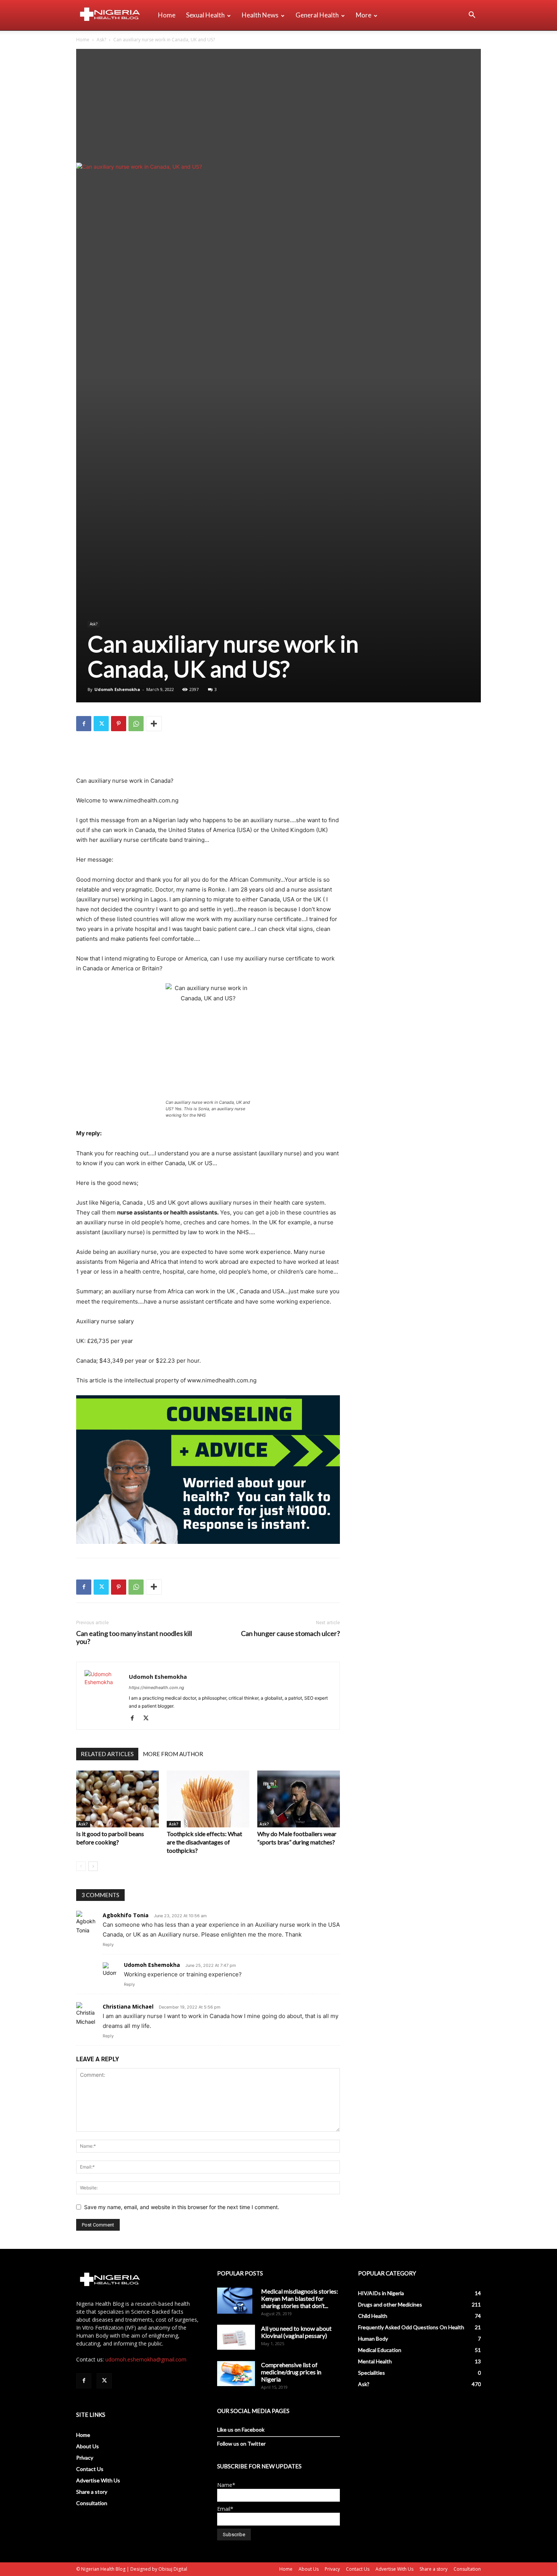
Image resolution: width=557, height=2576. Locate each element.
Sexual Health (205, 15)
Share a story (92, 2492)
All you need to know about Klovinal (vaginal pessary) (296, 2332)
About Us (88, 2446)
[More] (154, 724)
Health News (260, 15)
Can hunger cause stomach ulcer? (290, 1634)
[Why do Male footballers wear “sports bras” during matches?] (299, 1799)
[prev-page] (81, 1866)
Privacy (85, 2458)
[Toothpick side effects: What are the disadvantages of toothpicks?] (208, 1799)
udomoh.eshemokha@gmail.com (146, 2359)
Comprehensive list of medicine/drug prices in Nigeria (291, 2372)
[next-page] (93, 1866)
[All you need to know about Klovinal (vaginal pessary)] (236, 2337)
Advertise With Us (98, 2480)
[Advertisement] (278, 106)
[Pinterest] (119, 724)
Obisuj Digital (173, 2569)
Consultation (92, 2503)
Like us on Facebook (241, 2429)
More (364, 15)
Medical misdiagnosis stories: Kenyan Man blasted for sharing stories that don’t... (300, 2298)
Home (167, 15)
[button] (472, 16)
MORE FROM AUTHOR (173, 1754)
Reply (108, 1945)
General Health (317, 15)
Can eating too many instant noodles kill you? (134, 1637)
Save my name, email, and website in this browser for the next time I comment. (182, 2207)
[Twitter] (101, 724)
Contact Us (90, 2469)
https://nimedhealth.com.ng (156, 1688)
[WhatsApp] (136, 724)
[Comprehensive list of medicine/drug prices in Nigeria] (236, 2374)
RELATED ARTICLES (107, 1754)
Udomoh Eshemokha (117, 689)
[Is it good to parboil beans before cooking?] (117, 1799)
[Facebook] (84, 724)
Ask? (101, 40)
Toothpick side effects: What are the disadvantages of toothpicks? (204, 1842)
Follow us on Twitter (241, 2444)
